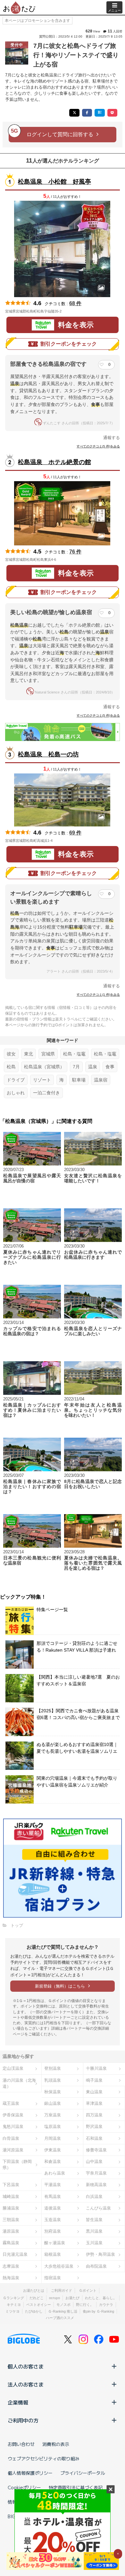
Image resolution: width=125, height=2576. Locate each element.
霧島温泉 (11, 2243)
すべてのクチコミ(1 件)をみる (98, 995)
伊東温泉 (53, 2150)
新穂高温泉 (96, 2185)
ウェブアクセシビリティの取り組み (44, 2458)
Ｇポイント (88, 2290)
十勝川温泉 (96, 2068)
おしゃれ (16, 1093)
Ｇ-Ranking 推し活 (63, 2311)
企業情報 (18, 2402)
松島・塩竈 (74, 1054)
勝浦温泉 (11, 2208)
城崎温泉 (11, 2197)
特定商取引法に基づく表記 (76, 2487)
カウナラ (106, 2305)
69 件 (75, 833)
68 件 (75, 303)
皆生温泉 (94, 2220)
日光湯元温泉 (15, 2254)
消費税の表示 (56, 2444)
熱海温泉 (11, 2278)
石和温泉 (94, 2138)
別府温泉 (53, 2231)
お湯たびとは (34, 2290)
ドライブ (16, 1080)
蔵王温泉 (11, 2103)
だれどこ (37, 2298)
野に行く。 (85, 2305)
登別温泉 (53, 2068)
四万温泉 (94, 2115)
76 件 (75, 552)
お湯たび (72, 2298)
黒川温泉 (94, 2231)
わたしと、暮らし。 (101, 2298)
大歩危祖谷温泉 (59, 2266)
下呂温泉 (11, 2185)
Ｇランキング (13, 2298)
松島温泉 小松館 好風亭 (54, 182)
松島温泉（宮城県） (44, 1067)
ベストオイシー (39, 2305)
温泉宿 (101, 1080)
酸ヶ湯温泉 (55, 2243)
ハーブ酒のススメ (60, 2318)
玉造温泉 (53, 2220)
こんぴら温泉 (98, 2208)
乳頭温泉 (53, 2080)
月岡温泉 (53, 2138)
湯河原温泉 (13, 2150)
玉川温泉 (94, 2243)
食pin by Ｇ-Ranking (98, 2311)
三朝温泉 (11, 2220)
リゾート (42, 1080)
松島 (11, 1067)
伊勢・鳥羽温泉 (100, 2254)
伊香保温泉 (13, 2115)
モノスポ (63, 2305)
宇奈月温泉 (96, 2173)
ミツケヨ (13, 2311)
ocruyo (54, 2298)
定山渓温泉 (13, 2068)
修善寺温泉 (96, 2150)
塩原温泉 (53, 2126)
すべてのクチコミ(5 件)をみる (98, 446)
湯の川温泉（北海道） (19, 2083)
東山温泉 (94, 2092)
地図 (71, 311)
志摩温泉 (11, 2266)
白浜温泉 (94, 2197)
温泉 (93, 1067)
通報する (112, 438)
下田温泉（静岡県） (17, 2165)
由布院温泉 (96, 2266)
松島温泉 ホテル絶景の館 (54, 462)
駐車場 (79, 1080)
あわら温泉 (55, 2173)
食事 (110, 1067)
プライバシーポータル (83, 2473)
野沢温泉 (94, 2126)
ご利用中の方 (23, 2420)
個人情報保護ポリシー (30, 2473)
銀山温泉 (53, 2103)
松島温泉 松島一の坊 (48, 754)
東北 (29, 1054)
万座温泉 (53, 2115)
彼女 (11, 1054)
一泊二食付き (46, 1093)
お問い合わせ (21, 2444)
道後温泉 (53, 2208)
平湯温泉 (53, 2185)
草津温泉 (94, 2103)
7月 (76, 1067)
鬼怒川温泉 (13, 2126)
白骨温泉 (11, 2138)
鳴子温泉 (94, 2080)
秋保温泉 (53, 2092)
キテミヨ (14, 2305)
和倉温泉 (53, 2161)
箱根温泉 (53, 2254)
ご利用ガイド (62, 2290)
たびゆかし (34, 2311)
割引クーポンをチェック (69, 344)
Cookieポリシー (24, 2487)
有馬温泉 (53, 2197)
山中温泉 (94, 2161)
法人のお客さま (26, 2384)
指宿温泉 (53, 2278)
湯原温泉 (11, 2231)
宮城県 (48, 1054)
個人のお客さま (26, 2366)
